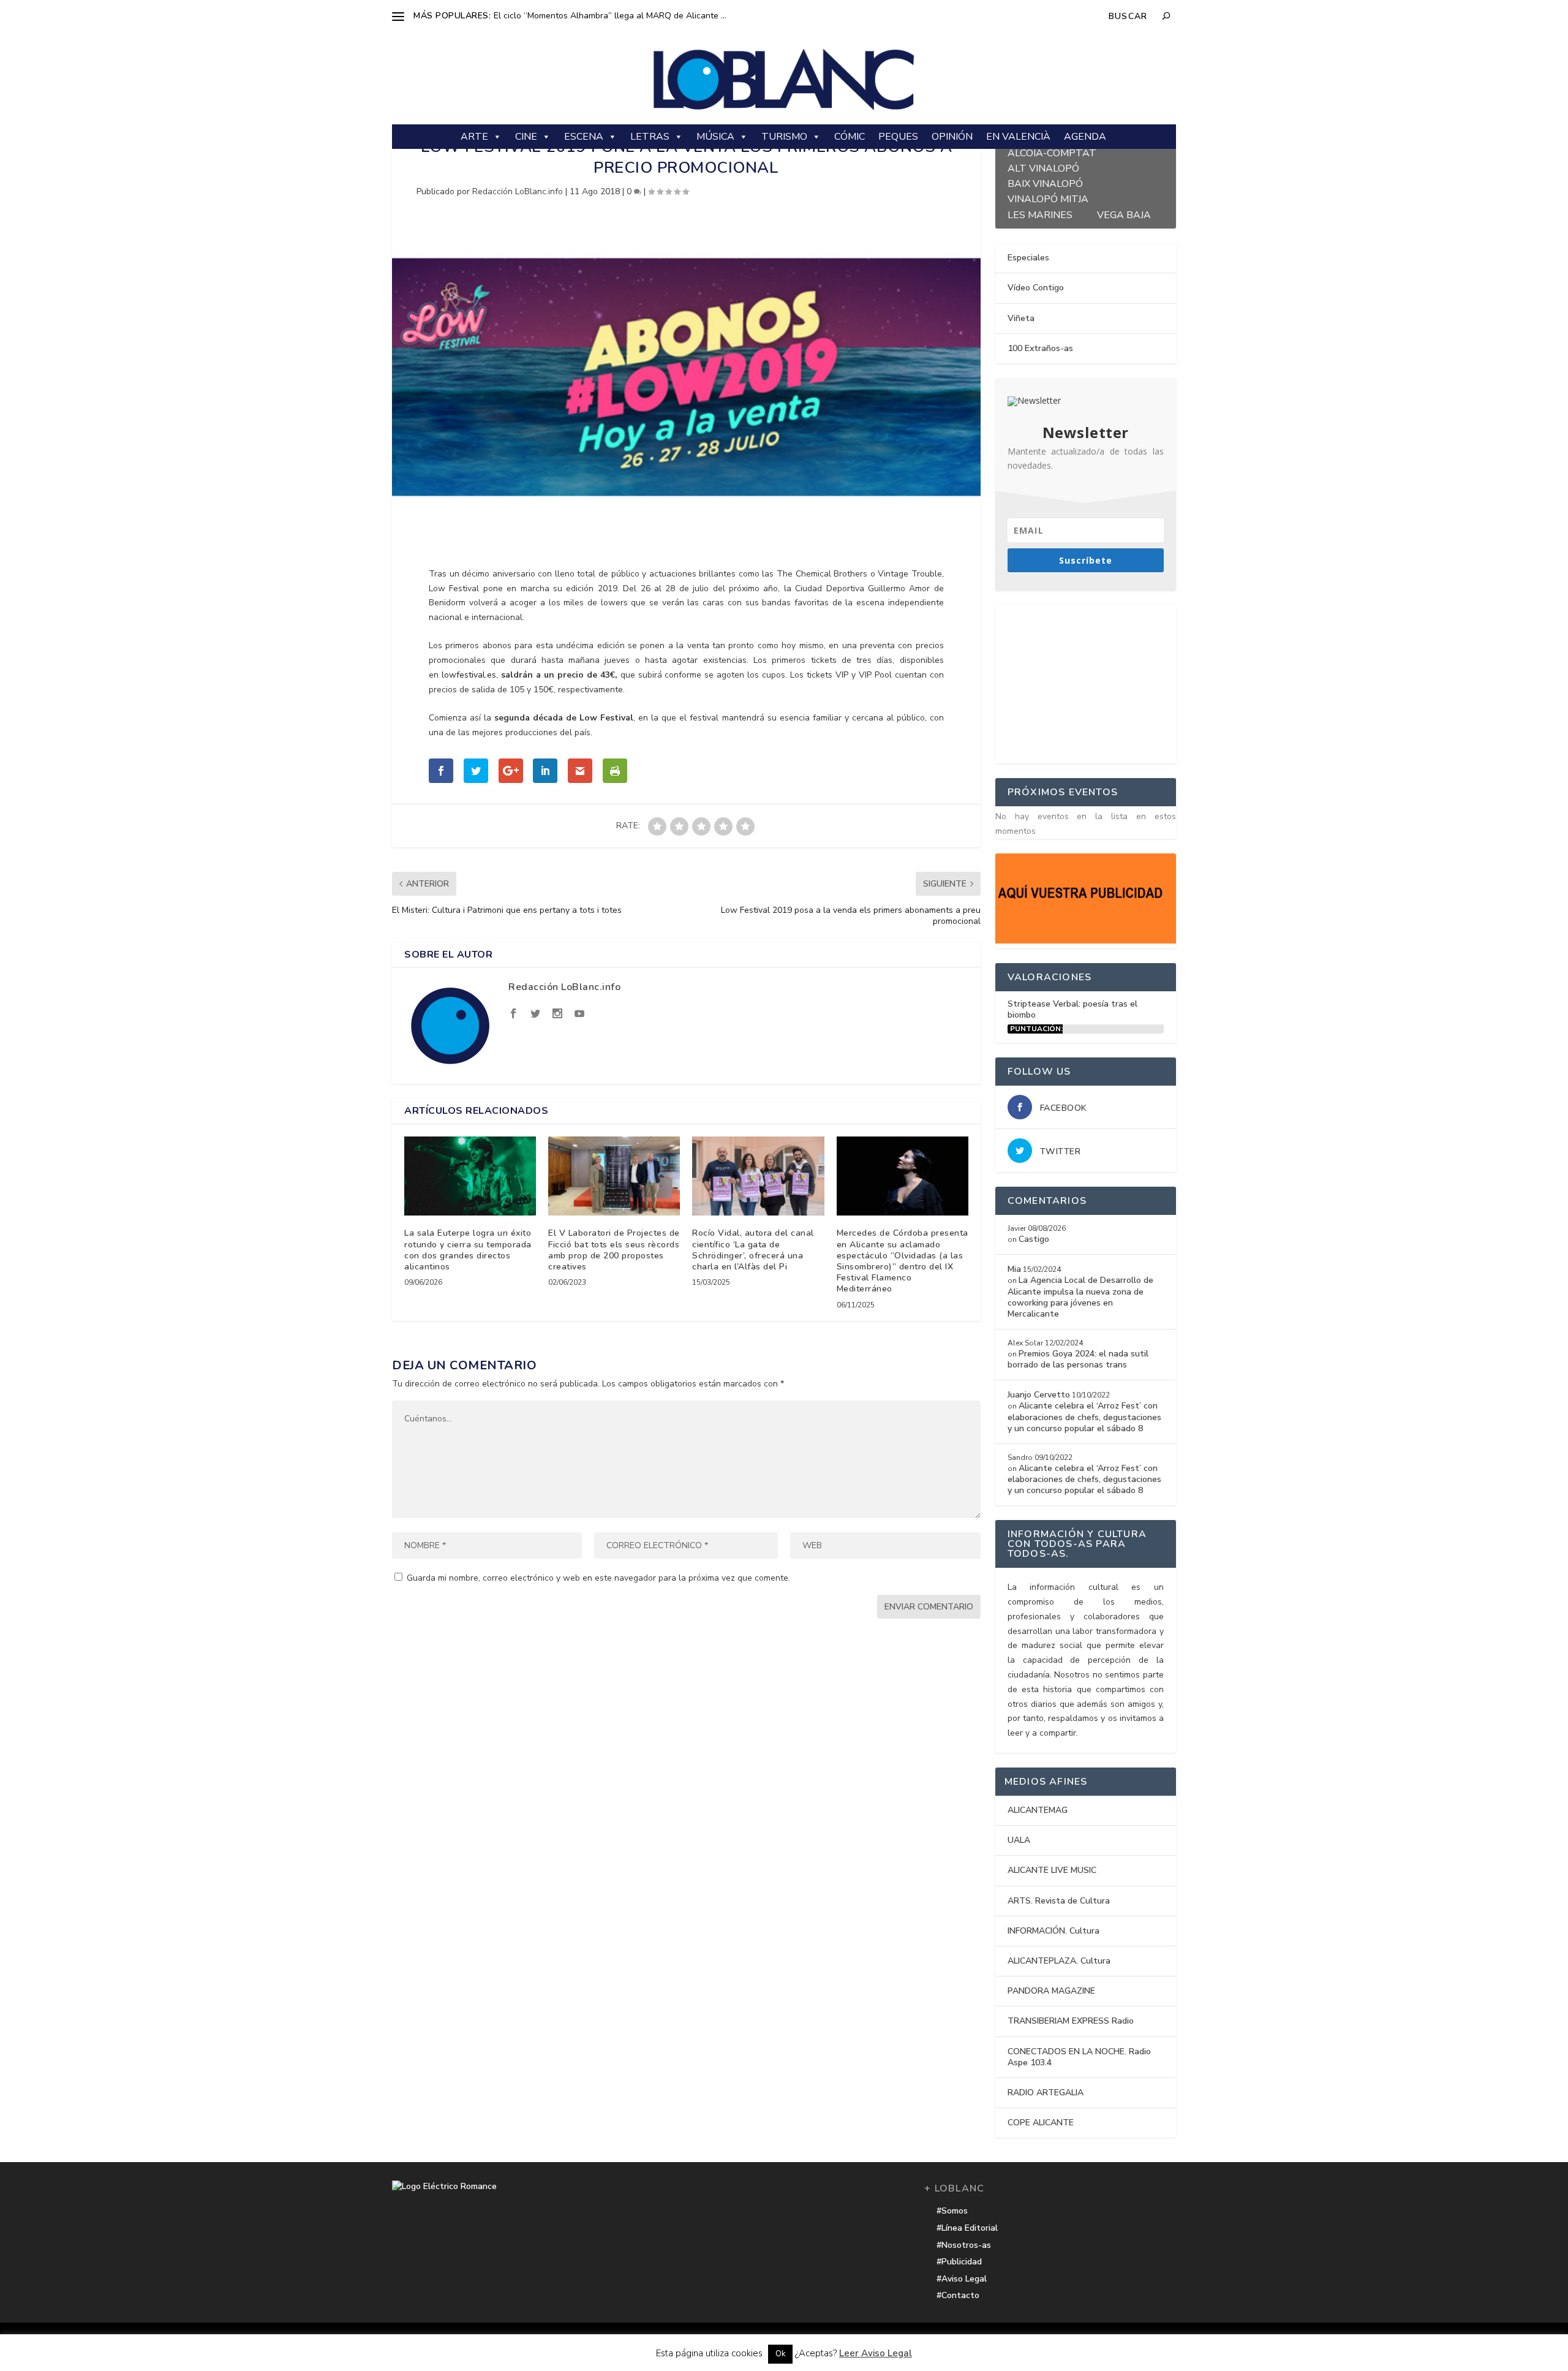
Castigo (1034, 1239)
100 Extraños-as (1040, 348)
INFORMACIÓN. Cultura (1053, 1931)
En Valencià (1018, 137)
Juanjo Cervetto (1039, 1395)
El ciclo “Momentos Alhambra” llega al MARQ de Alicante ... (610, 16)
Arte (474, 137)
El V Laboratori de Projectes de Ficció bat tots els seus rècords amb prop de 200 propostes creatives (614, 1250)
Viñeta (1021, 318)
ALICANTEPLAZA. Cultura (1059, 1961)
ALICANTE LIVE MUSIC (1052, 1870)
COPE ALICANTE (1041, 2123)
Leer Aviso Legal (876, 2353)
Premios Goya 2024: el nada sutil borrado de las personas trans (1078, 1359)
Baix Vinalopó (1045, 182)
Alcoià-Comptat (1052, 152)
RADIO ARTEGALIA (1046, 2093)
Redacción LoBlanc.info (518, 191)
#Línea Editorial (967, 2228)
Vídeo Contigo (1036, 288)
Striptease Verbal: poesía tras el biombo (1072, 1009)
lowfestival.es (469, 675)
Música (715, 137)
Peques (898, 137)
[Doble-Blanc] (1086, 941)
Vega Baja (1124, 214)
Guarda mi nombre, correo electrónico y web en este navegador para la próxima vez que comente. (598, 1578)
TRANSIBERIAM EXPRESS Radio (1071, 2021)
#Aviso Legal (962, 2279)
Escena (584, 137)
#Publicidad (959, 2262)
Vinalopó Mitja (1048, 198)
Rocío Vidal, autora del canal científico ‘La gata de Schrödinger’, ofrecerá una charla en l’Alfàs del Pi (753, 1250)
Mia (1014, 1269)
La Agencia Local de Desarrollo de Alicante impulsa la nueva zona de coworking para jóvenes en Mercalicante (1080, 1297)
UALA (1019, 1840)
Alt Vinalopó (1043, 167)
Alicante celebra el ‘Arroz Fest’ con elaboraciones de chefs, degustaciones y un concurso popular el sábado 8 (1084, 1417)
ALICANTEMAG (1038, 1810)
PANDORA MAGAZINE (1051, 1991)
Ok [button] (780, 2354)
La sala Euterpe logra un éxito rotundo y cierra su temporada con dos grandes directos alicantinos (468, 1250)
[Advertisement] (1087, 682)
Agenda (1085, 137)
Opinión (952, 137)
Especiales (1028, 258)
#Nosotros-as (964, 2245)
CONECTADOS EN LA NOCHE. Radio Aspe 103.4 (1079, 2057)
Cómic (850, 137)
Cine (526, 137)
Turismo (784, 137)
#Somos (952, 2211)
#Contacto (958, 2295)
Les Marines (1040, 214)
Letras (650, 137)
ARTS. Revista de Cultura (1059, 1901)
